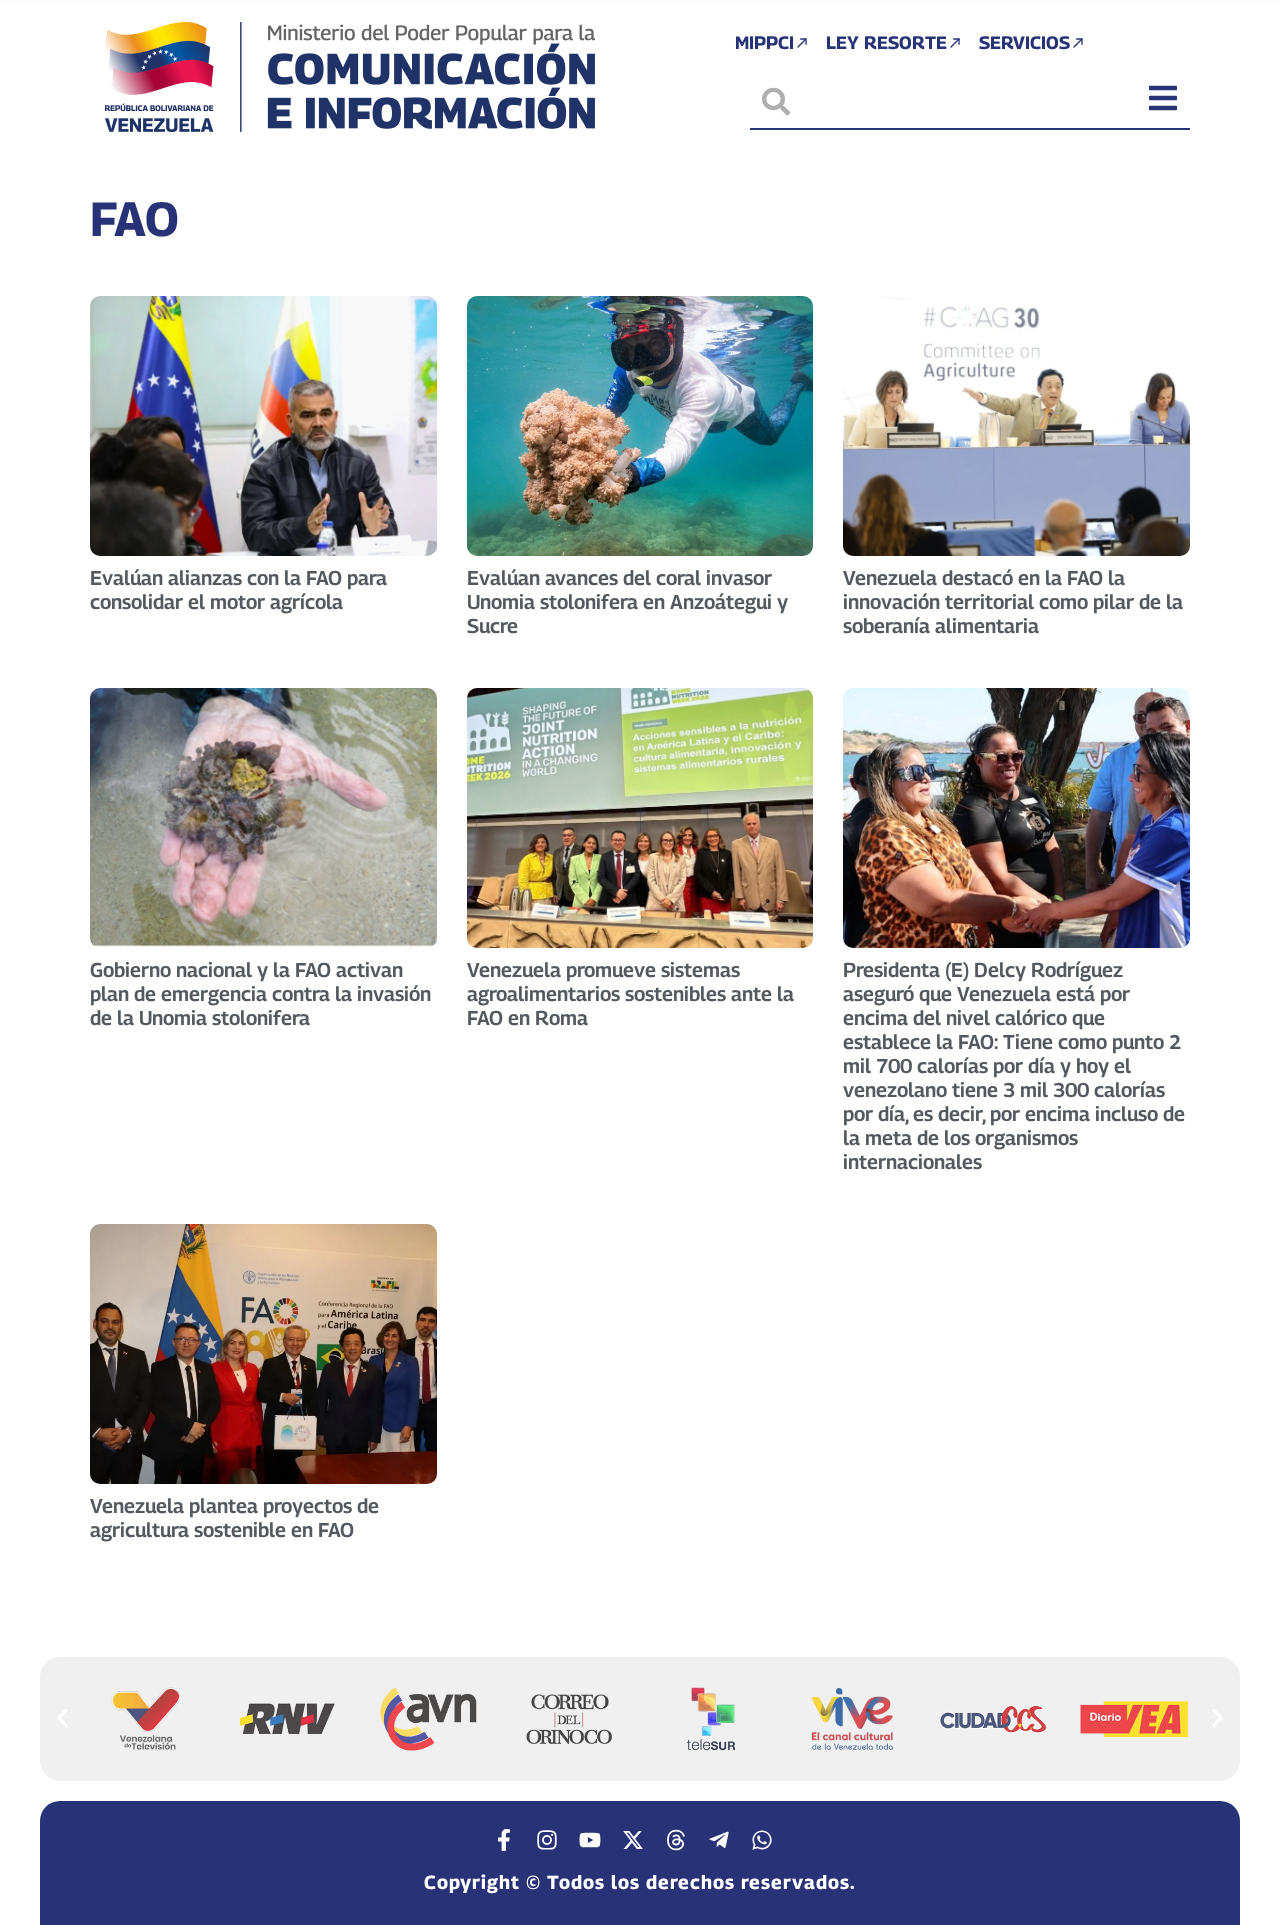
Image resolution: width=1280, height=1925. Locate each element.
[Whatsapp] (762, 1840)
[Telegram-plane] (719, 1840)
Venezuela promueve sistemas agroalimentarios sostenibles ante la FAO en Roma (630, 994)
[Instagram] (547, 1840)
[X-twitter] (633, 1840)
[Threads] (676, 1840)
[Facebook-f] (504, 1840)
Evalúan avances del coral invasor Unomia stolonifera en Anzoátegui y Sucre (627, 602)
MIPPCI (764, 42)
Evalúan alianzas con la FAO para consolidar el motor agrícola (238, 590)
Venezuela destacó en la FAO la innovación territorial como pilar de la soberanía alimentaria (1013, 602)
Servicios (1024, 42)
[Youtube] (590, 1840)
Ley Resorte (886, 42)
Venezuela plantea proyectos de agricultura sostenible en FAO (234, 1518)
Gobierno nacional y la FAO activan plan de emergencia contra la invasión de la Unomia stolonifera (260, 994)
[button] (62, 1718)
